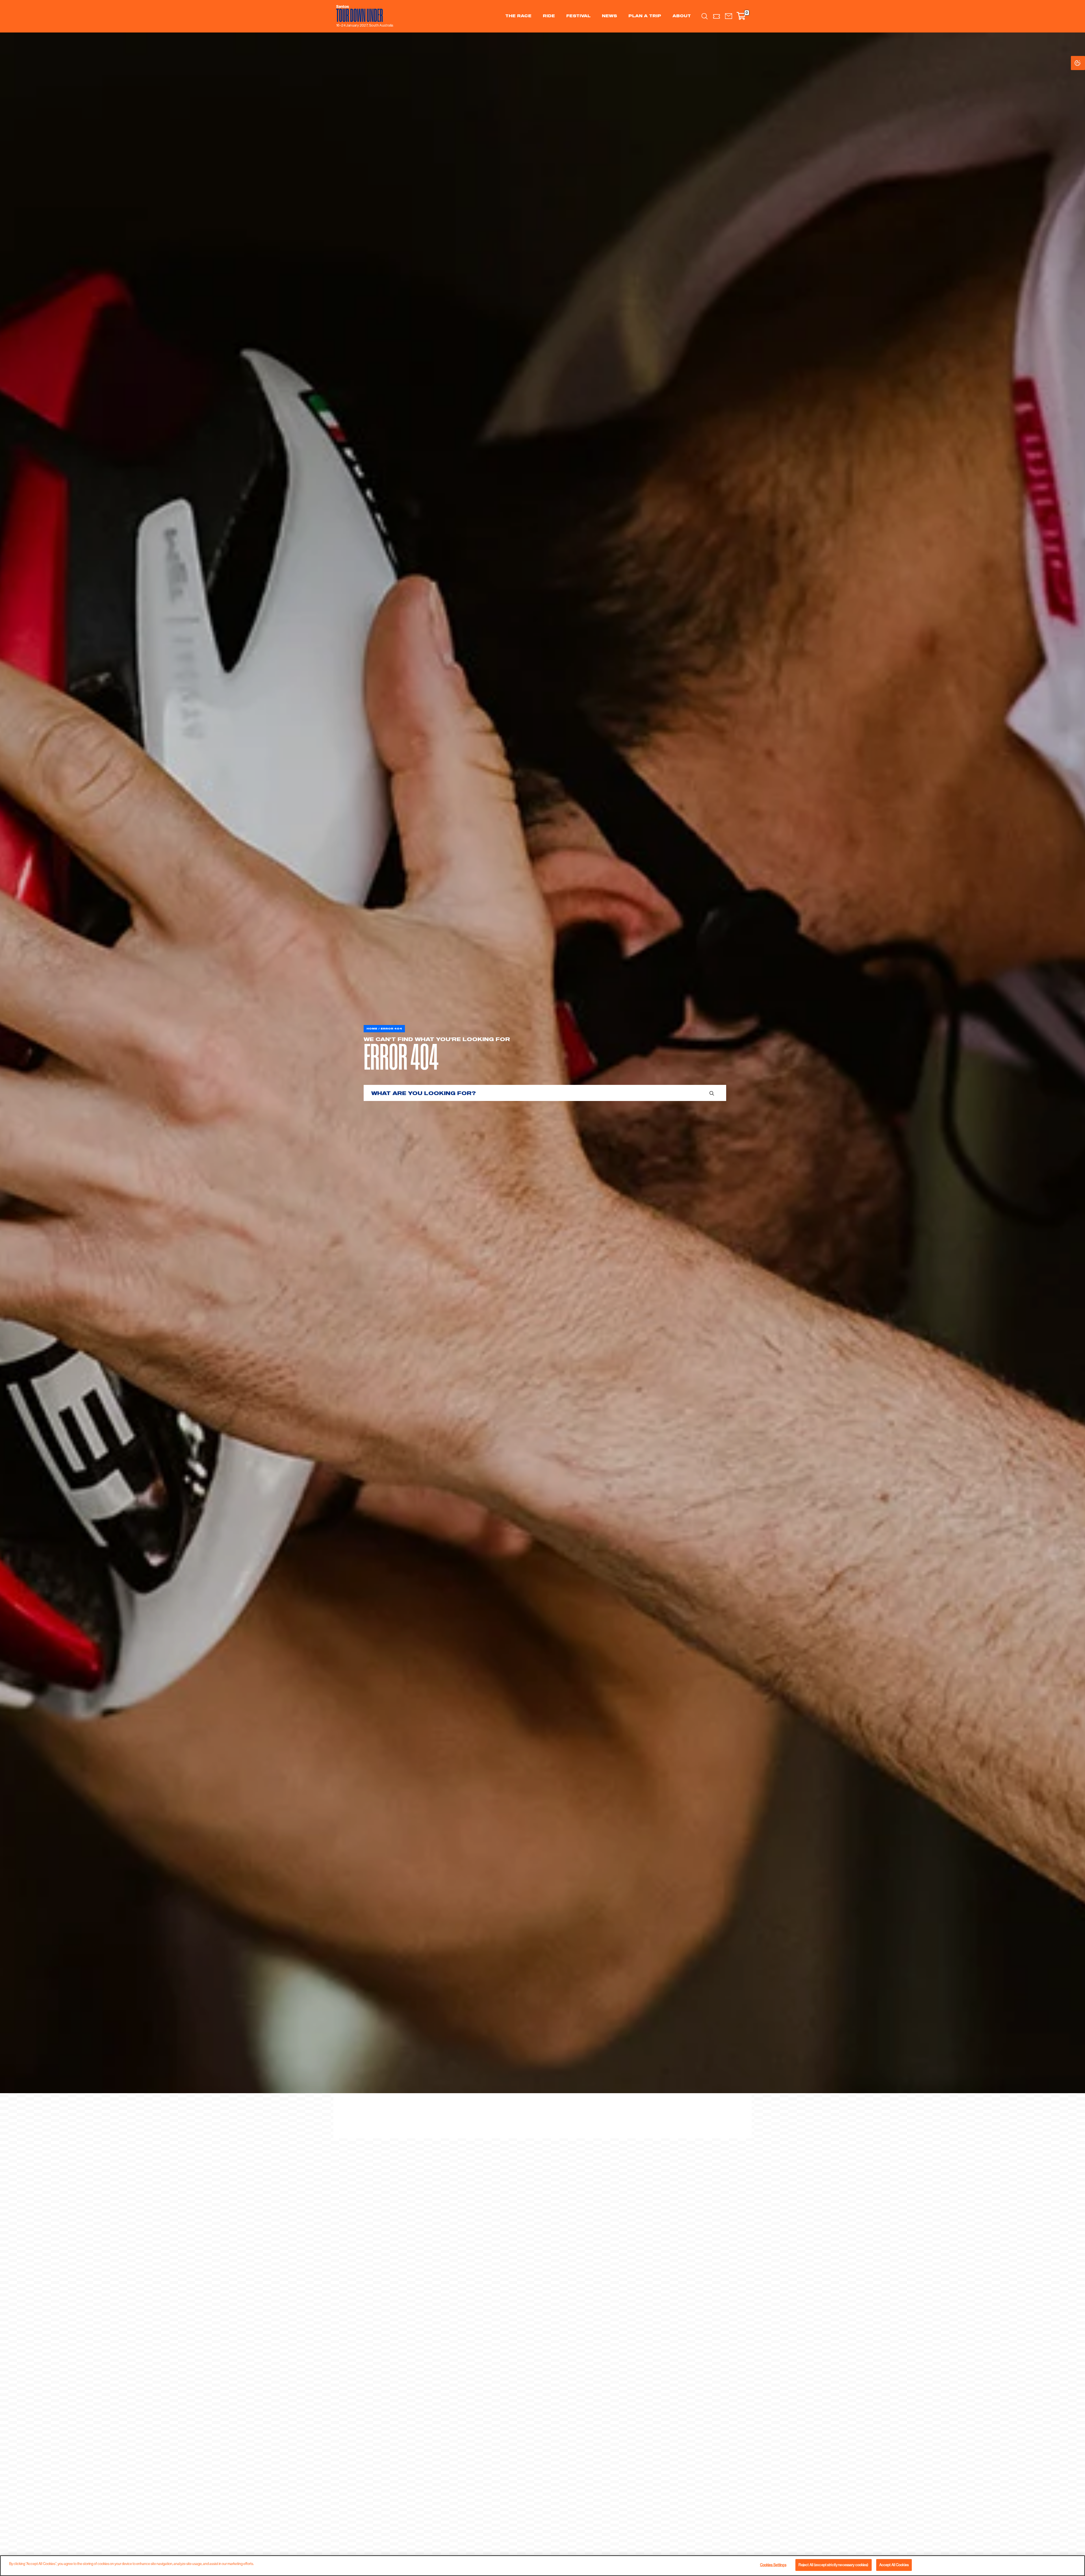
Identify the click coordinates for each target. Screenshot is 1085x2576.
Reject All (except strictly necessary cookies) (834, 2565)
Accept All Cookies (894, 2565)
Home (372, 1029)
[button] (729, 16)
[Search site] (705, 16)
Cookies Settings (1083, 63)
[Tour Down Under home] (363, 14)
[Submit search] (712, 1093)
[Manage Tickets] (717, 16)
